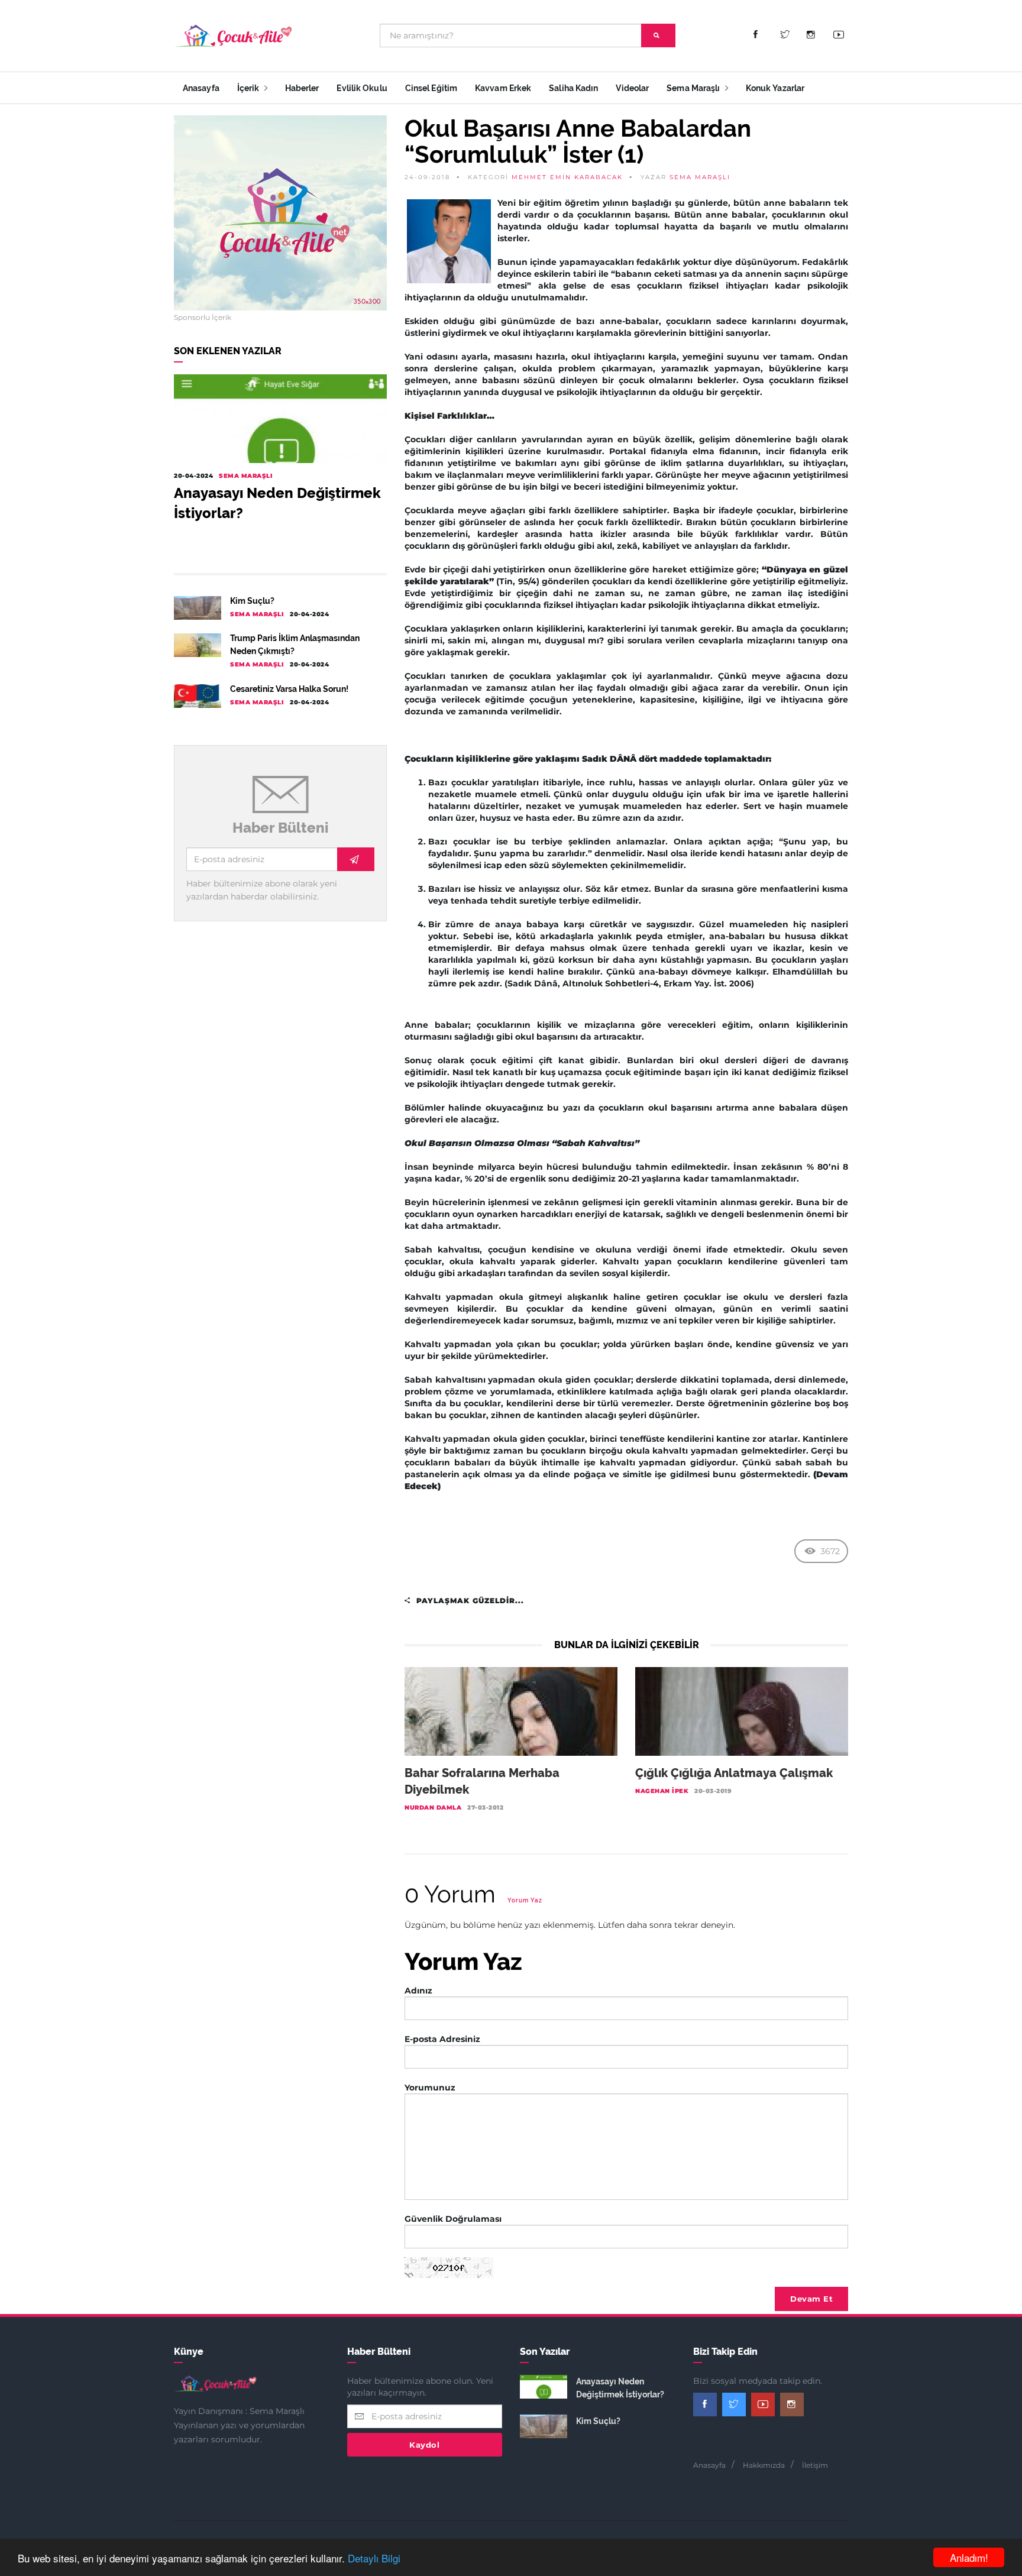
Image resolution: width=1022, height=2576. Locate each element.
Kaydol (424, 2445)
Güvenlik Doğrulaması (453, 2219)
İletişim (815, 2465)
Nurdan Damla (433, 1808)
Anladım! (969, 2557)
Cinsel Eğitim (431, 88)
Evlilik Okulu (362, 88)
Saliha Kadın (573, 88)
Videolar (632, 88)
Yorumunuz (430, 2088)
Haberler (302, 88)
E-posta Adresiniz (442, 2039)
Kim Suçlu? (252, 601)
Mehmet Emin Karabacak (567, 177)
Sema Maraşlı (694, 88)
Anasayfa (201, 88)
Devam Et (811, 2299)
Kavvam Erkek (503, 88)
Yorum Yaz (525, 1900)
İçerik (249, 88)
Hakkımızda (764, 2465)
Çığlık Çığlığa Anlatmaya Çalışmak (734, 1773)
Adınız (418, 1991)
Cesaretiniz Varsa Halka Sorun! (289, 689)
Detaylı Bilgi (374, 2558)
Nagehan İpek (662, 1791)
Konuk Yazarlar (775, 88)
